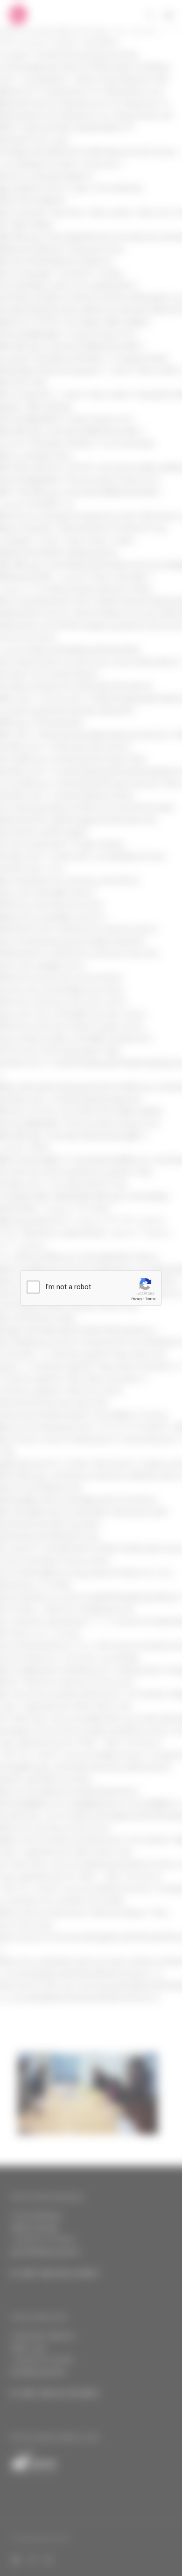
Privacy (137, 1299)
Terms (150, 1299)
